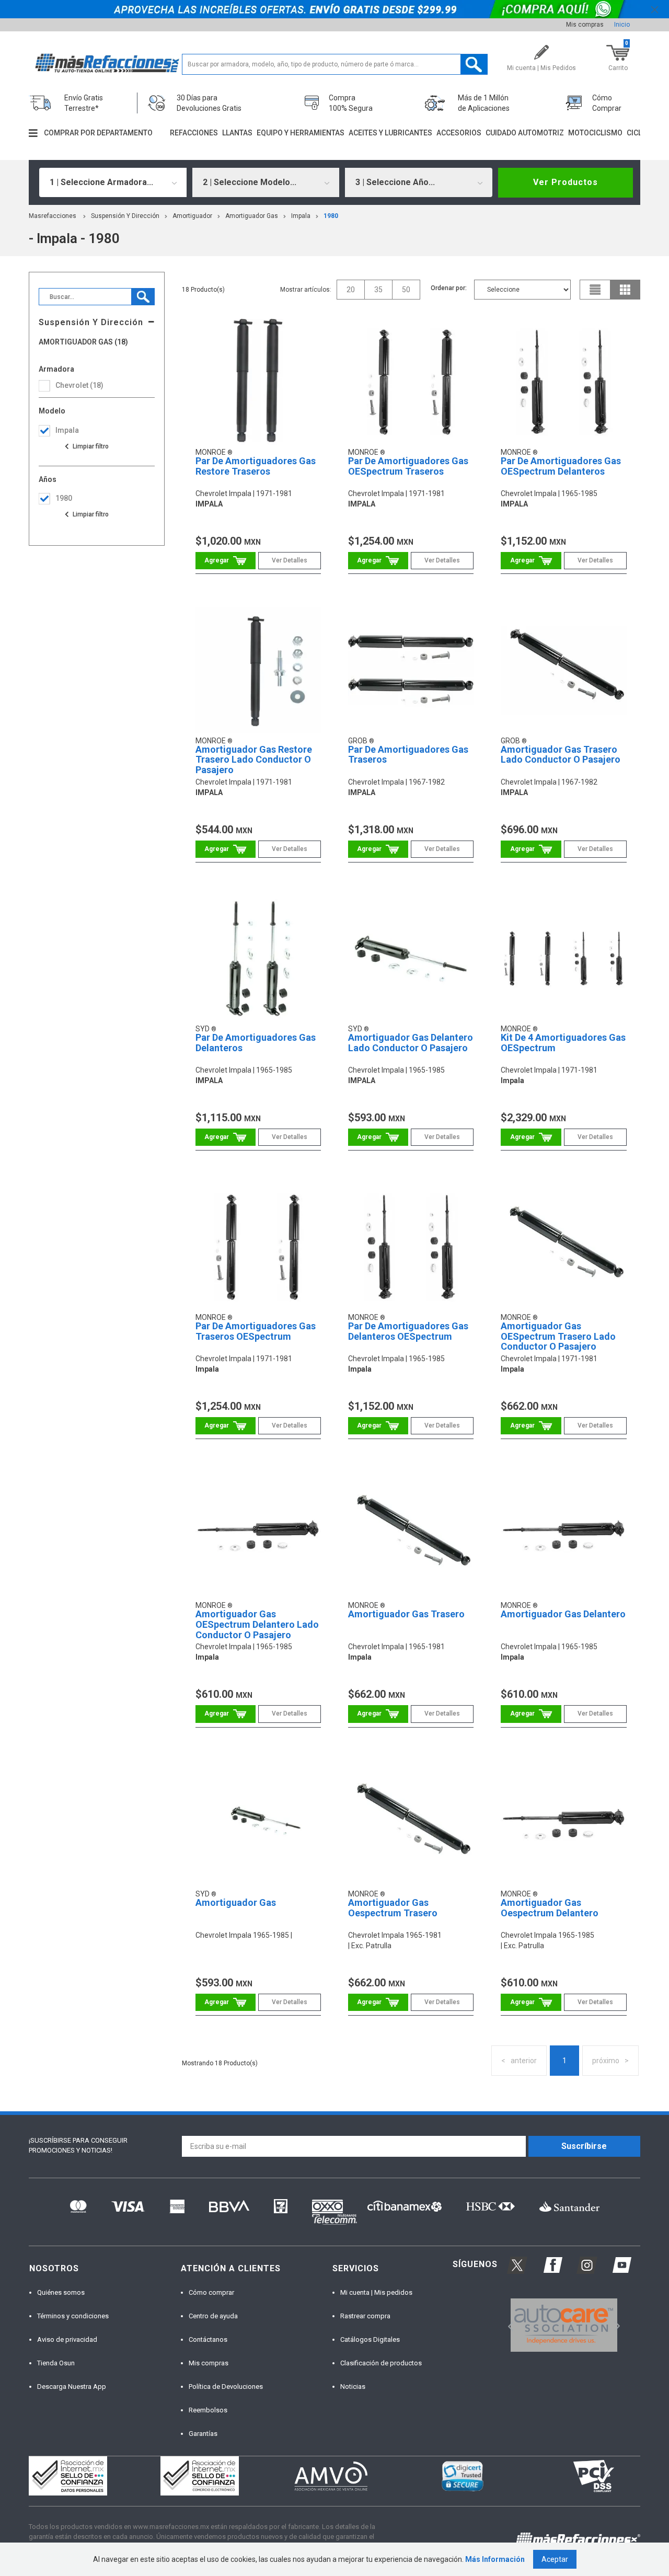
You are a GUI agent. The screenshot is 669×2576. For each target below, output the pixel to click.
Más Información (495, 2559)
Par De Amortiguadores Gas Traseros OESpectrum (256, 1331)
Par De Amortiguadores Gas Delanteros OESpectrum (408, 1331)
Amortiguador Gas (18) (83, 342)
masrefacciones (53, 216)
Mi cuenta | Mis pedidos (376, 2292)
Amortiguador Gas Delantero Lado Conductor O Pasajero (411, 1043)
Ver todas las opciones (86, 446)
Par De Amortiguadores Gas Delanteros (256, 1043)
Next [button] (616, 2325)
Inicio (622, 25)
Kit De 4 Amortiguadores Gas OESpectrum (563, 1043)
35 (378, 290)
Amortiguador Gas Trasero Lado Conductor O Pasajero (561, 755)
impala (301, 216)
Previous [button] (507, 2325)
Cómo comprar (211, 2292)
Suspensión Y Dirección (125, 216)
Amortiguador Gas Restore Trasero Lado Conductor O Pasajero (254, 760)
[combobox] (113, 182)
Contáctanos (208, 2339)
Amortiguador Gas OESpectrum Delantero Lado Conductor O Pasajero (257, 1624)
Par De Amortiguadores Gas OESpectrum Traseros (408, 466)
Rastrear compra (365, 2316)
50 (406, 290)
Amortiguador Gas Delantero (563, 1614)
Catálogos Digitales (370, 2339)
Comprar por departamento (98, 133)
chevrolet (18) (79, 385)
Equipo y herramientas (301, 133)
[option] (564, 2325)
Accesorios (459, 133)
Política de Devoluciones (226, 2387)
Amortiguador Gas (252, 216)
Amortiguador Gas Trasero (406, 1614)
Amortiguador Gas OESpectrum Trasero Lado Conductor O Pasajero (558, 1336)
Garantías (203, 2434)
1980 (331, 216)
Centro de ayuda (213, 2316)
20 (351, 290)
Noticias (353, 2387)
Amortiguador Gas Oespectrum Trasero (393, 1908)
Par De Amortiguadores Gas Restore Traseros (256, 466)
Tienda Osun (56, 2363)
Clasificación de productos (381, 2363)
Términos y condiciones (73, 2316)
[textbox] (335, 64)
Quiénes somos (61, 2292)
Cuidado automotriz (525, 133)
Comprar (226, 561)
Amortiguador (192, 216)
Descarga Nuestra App (72, 2387)
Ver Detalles (290, 560)
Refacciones (194, 133)
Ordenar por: (449, 288)
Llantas (237, 133)
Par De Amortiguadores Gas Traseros (408, 755)
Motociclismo (595, 133)
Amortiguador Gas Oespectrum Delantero (550, 1908)
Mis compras (585, 25)
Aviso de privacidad (67, 2339)
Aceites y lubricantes (390, 133)
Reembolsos (208, 2410)
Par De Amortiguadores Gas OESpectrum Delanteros (561, 466)
